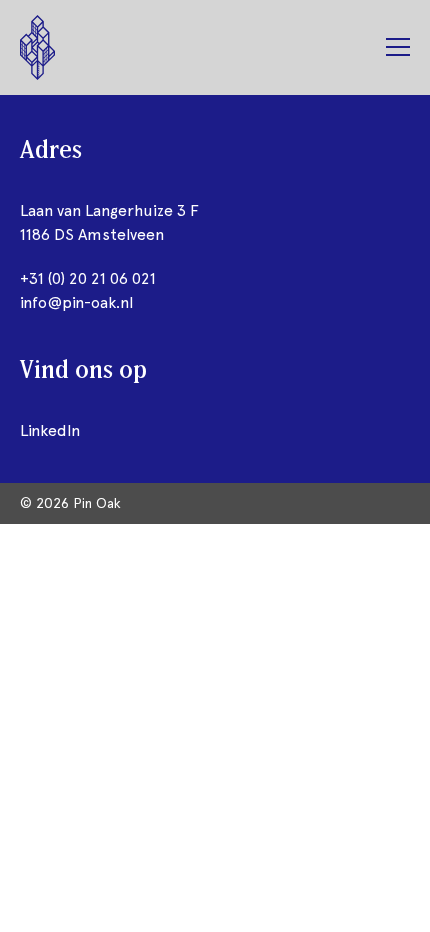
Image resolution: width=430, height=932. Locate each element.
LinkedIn (50, 430)
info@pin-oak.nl (76, 302)
